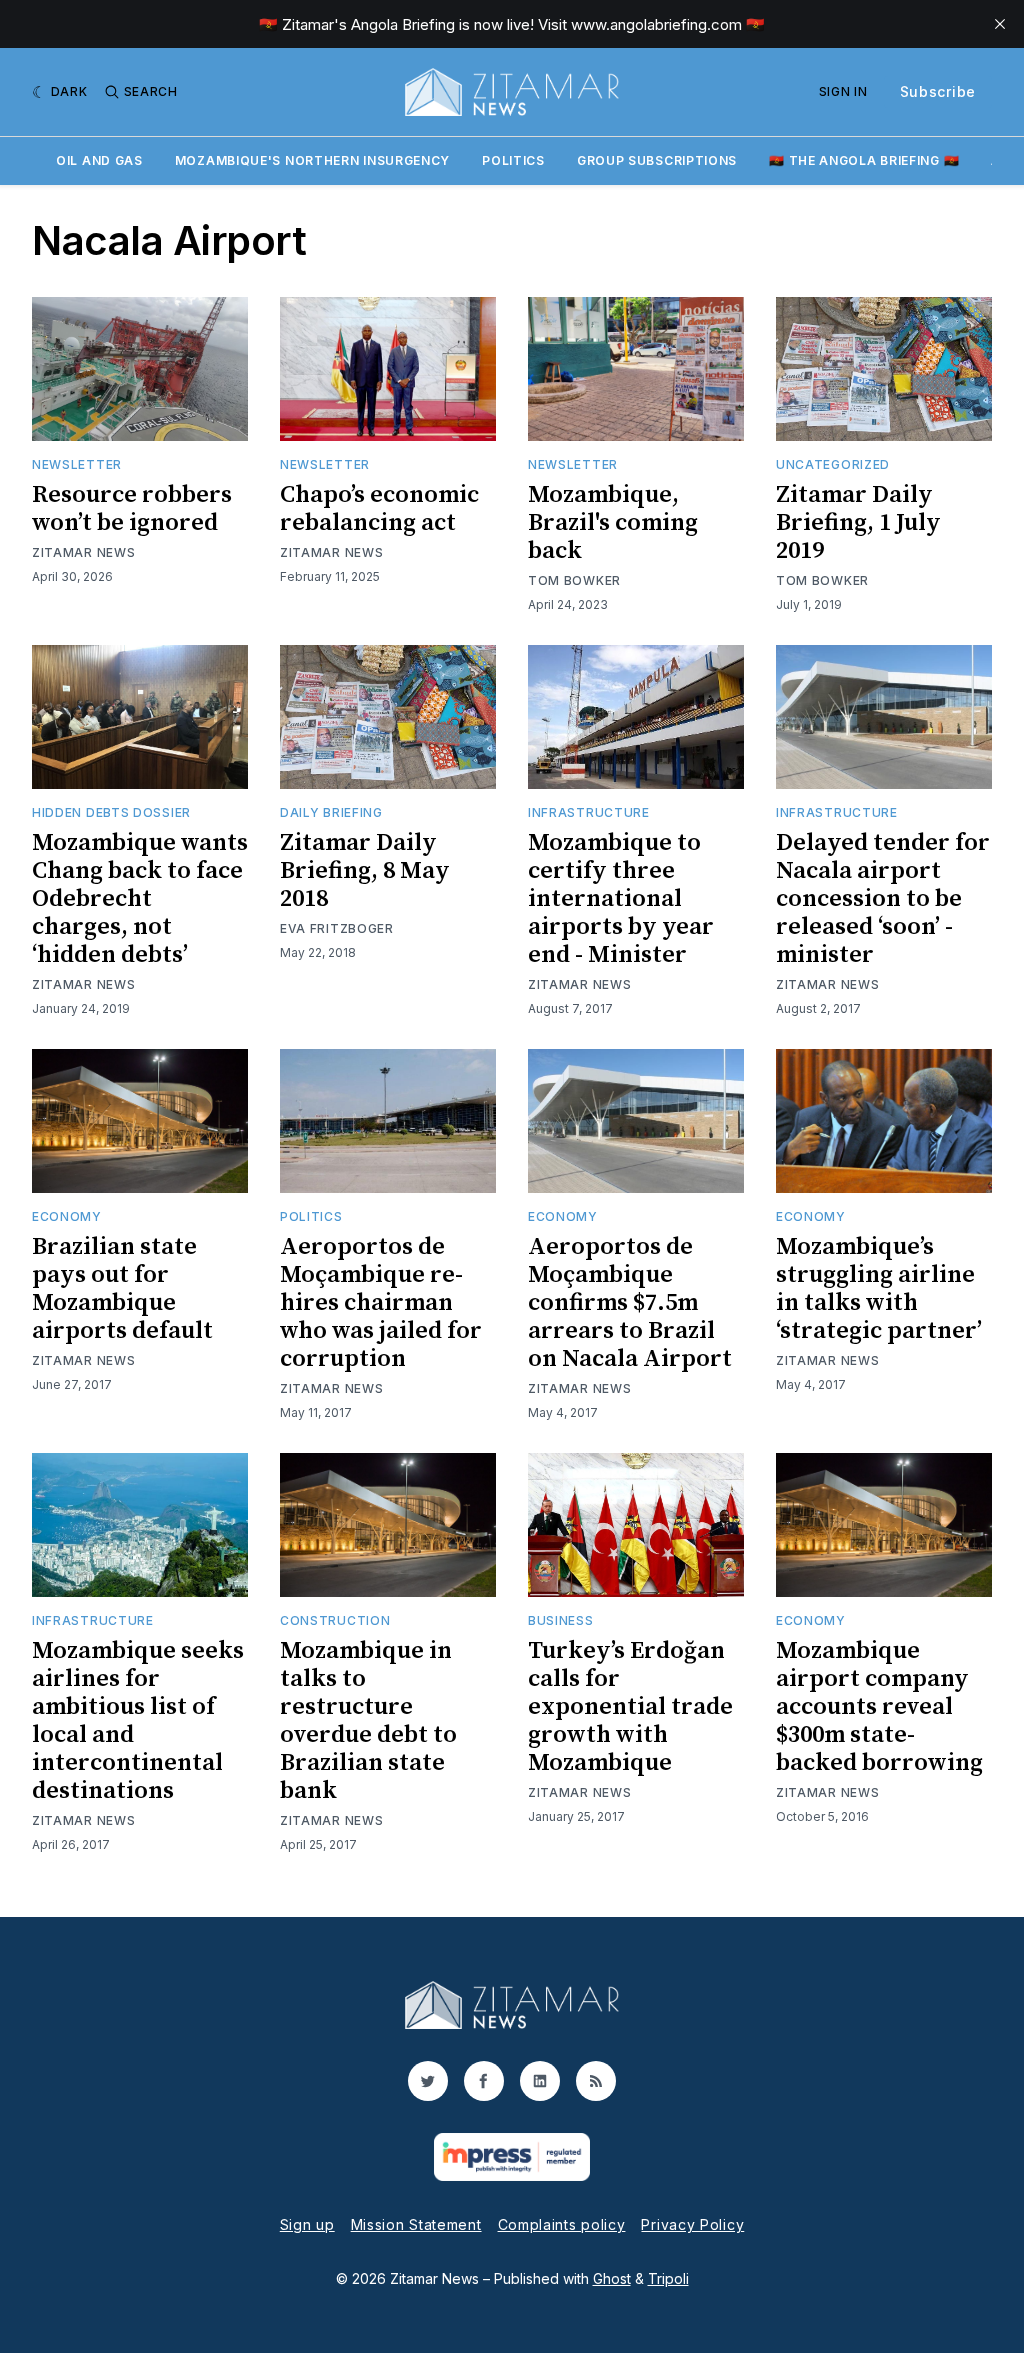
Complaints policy (562, 2224)
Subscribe (938, 91)
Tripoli (668, 2278)
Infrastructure (589, 812)
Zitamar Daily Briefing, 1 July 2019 (858, 523)
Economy (67, 1216)
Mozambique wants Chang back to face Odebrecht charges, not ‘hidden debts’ (140, 899)
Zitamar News (83, 552)
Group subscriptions (657, 160)
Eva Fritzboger (337, 928)
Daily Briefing (331, 812)
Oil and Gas (99, 160)
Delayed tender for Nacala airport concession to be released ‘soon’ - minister (883, 899)
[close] (1000, 24)
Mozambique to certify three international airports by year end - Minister (621, 899)
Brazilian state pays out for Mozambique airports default (122, 1289)
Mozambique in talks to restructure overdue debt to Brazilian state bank (368, 1721)
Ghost (612, 2278)
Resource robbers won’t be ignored (132, 509)
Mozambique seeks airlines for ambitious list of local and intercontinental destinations (138, 1721)
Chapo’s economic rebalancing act (379, 509)
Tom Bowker (574, 580)
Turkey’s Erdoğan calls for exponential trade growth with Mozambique (630, 1707)
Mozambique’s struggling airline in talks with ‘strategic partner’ (879, 1289)
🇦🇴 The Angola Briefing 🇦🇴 (864, 160)
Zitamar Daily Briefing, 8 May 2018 (365, 871)
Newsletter (77, 464)
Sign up (307, 2224)
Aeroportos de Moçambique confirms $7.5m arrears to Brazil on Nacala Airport (630, 1303)
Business (561, 1620)
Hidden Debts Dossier (111, 812)
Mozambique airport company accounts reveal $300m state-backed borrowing (879, 1707)
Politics (513, 160)
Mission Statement (416, 2224)
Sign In (843, 91)
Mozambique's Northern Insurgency (312, 160)
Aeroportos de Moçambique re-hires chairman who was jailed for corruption (381, 1303)
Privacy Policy (692, 2224)
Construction (335, 1620)
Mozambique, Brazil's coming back (613, 523)
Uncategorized (833, 464)
